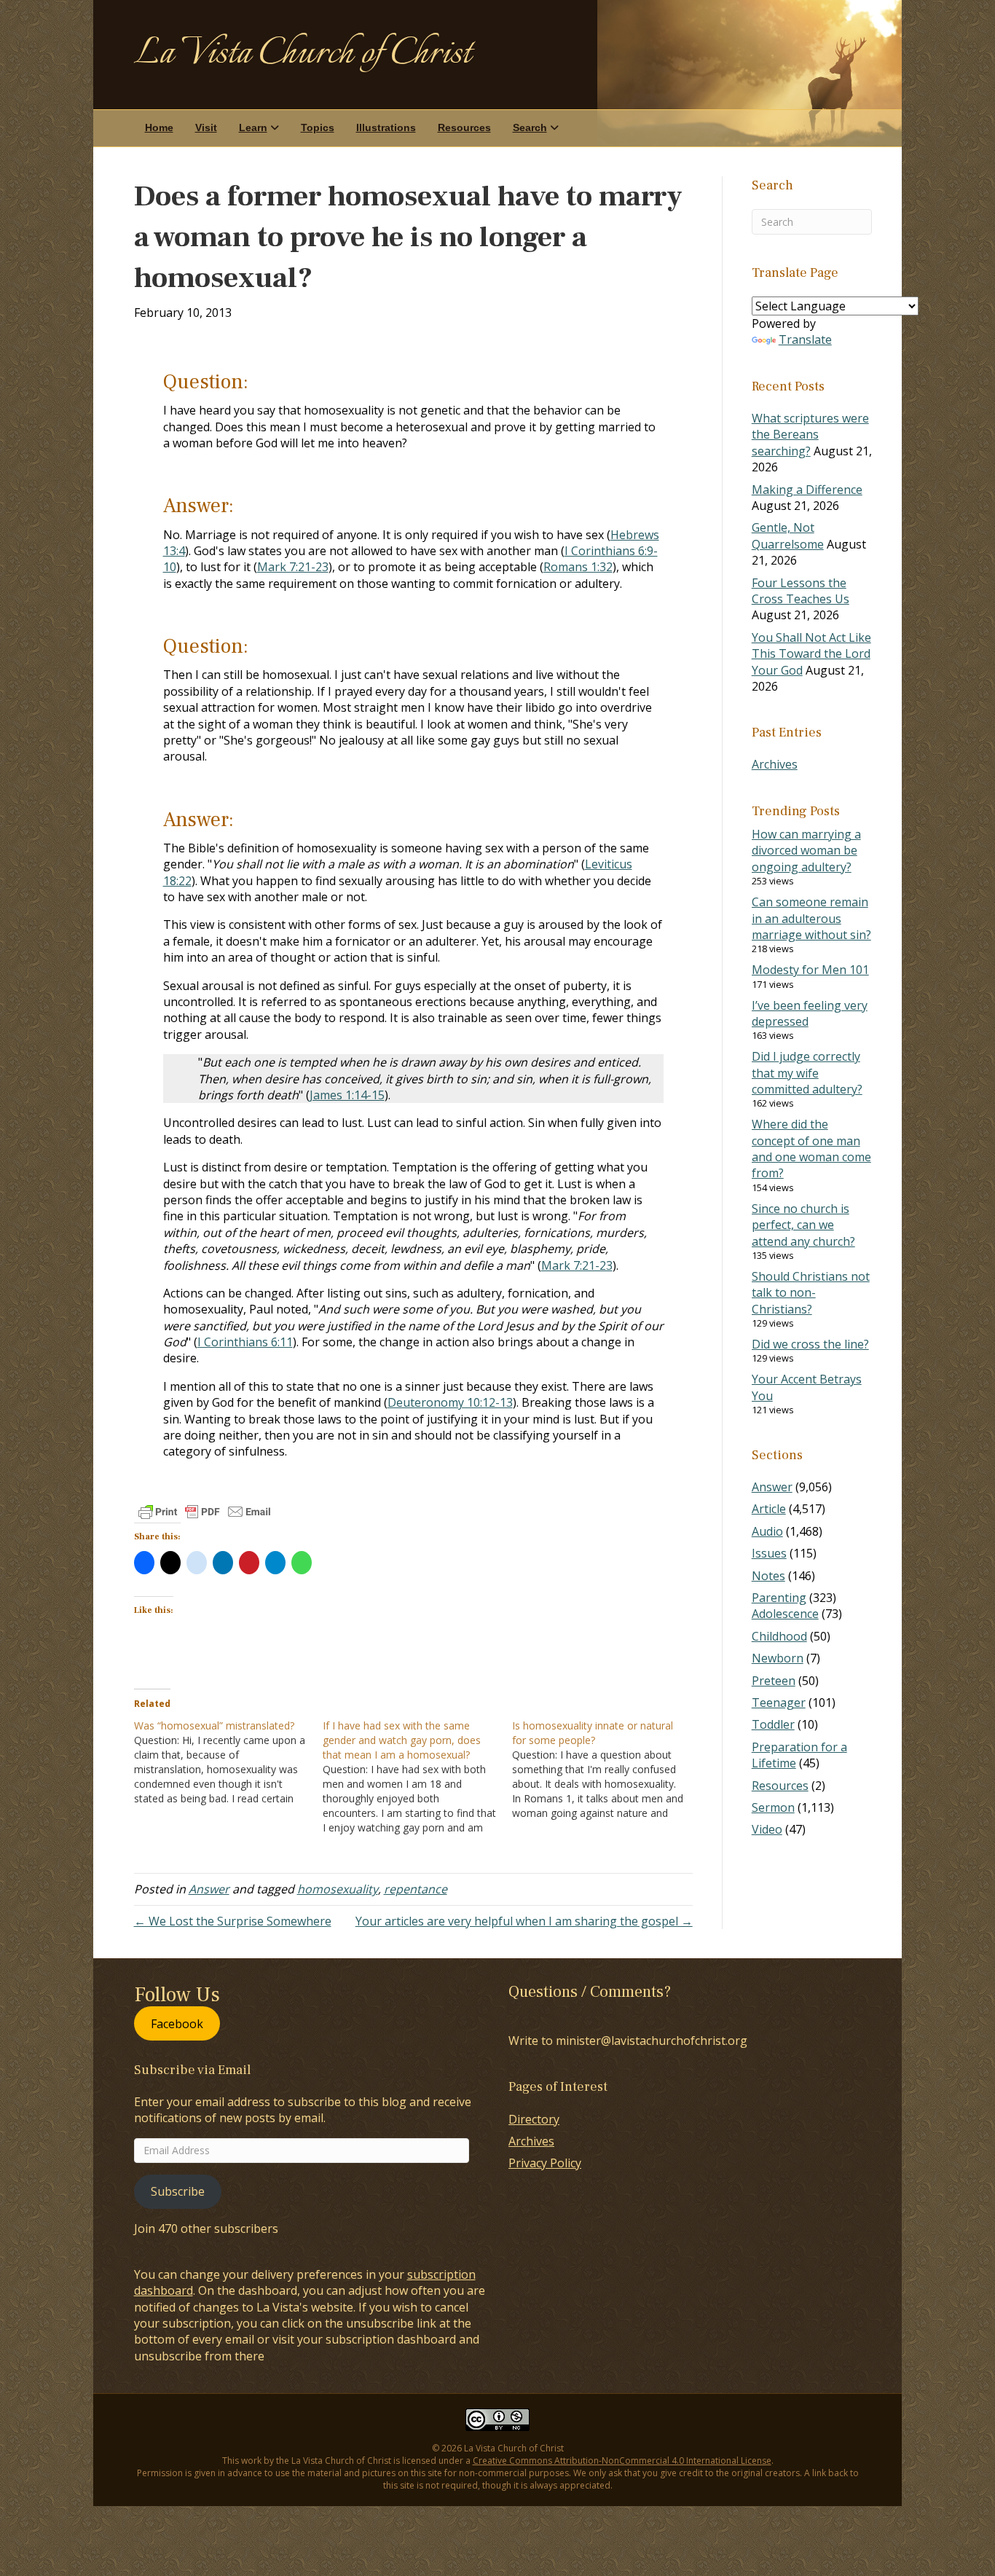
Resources (464, 127)
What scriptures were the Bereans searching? (810, 435)
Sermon (773, 1807)
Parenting (779, 1598)
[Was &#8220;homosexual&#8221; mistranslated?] (229, 1762)
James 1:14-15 (347, 1095)
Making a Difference (807, 490)
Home (159, 127)
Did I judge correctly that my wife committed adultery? (807, 1073)
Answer (209, 1889)
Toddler (773, 1724)
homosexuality (338, 1889)
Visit (206, 127)
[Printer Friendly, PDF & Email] (205, 1512)
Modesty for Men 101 (810, 970)
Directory (534, 2119)
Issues (769, 1553)
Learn (253, 127)
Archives (775, 764)
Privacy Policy (545, 2163)
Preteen (774, 1681)
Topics (318, 127)
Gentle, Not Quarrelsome (788, 535)
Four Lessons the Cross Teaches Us (801, 591)
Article (769, 1509)
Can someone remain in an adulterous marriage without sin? (811, 918)
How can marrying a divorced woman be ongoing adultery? (806, 851)
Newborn (778, 1658)
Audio (767, 1531)
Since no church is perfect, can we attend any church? (803, 1225)
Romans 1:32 (578, 567)
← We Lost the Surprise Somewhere (233, 1921)
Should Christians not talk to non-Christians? (811, 1293)
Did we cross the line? (810, 1344)
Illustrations (386, 127)
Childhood (779, 1636)
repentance (416, 1889)
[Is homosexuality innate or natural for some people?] (607, 1770)
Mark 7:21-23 (293, 567)
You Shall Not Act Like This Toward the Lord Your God (811, 654)
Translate (805, 339)
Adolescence (785, 1614)
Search (530, 127)
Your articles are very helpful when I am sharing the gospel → (524, 1921)
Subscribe (178, 2191)
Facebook (177, 2023)
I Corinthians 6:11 (245, 1342)
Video (767, 1829)
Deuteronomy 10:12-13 (450, 1402)
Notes (768, 1576)
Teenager (779, 1703)
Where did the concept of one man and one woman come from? (811, 1148)
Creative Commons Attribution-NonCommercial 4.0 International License (622, 2461)
